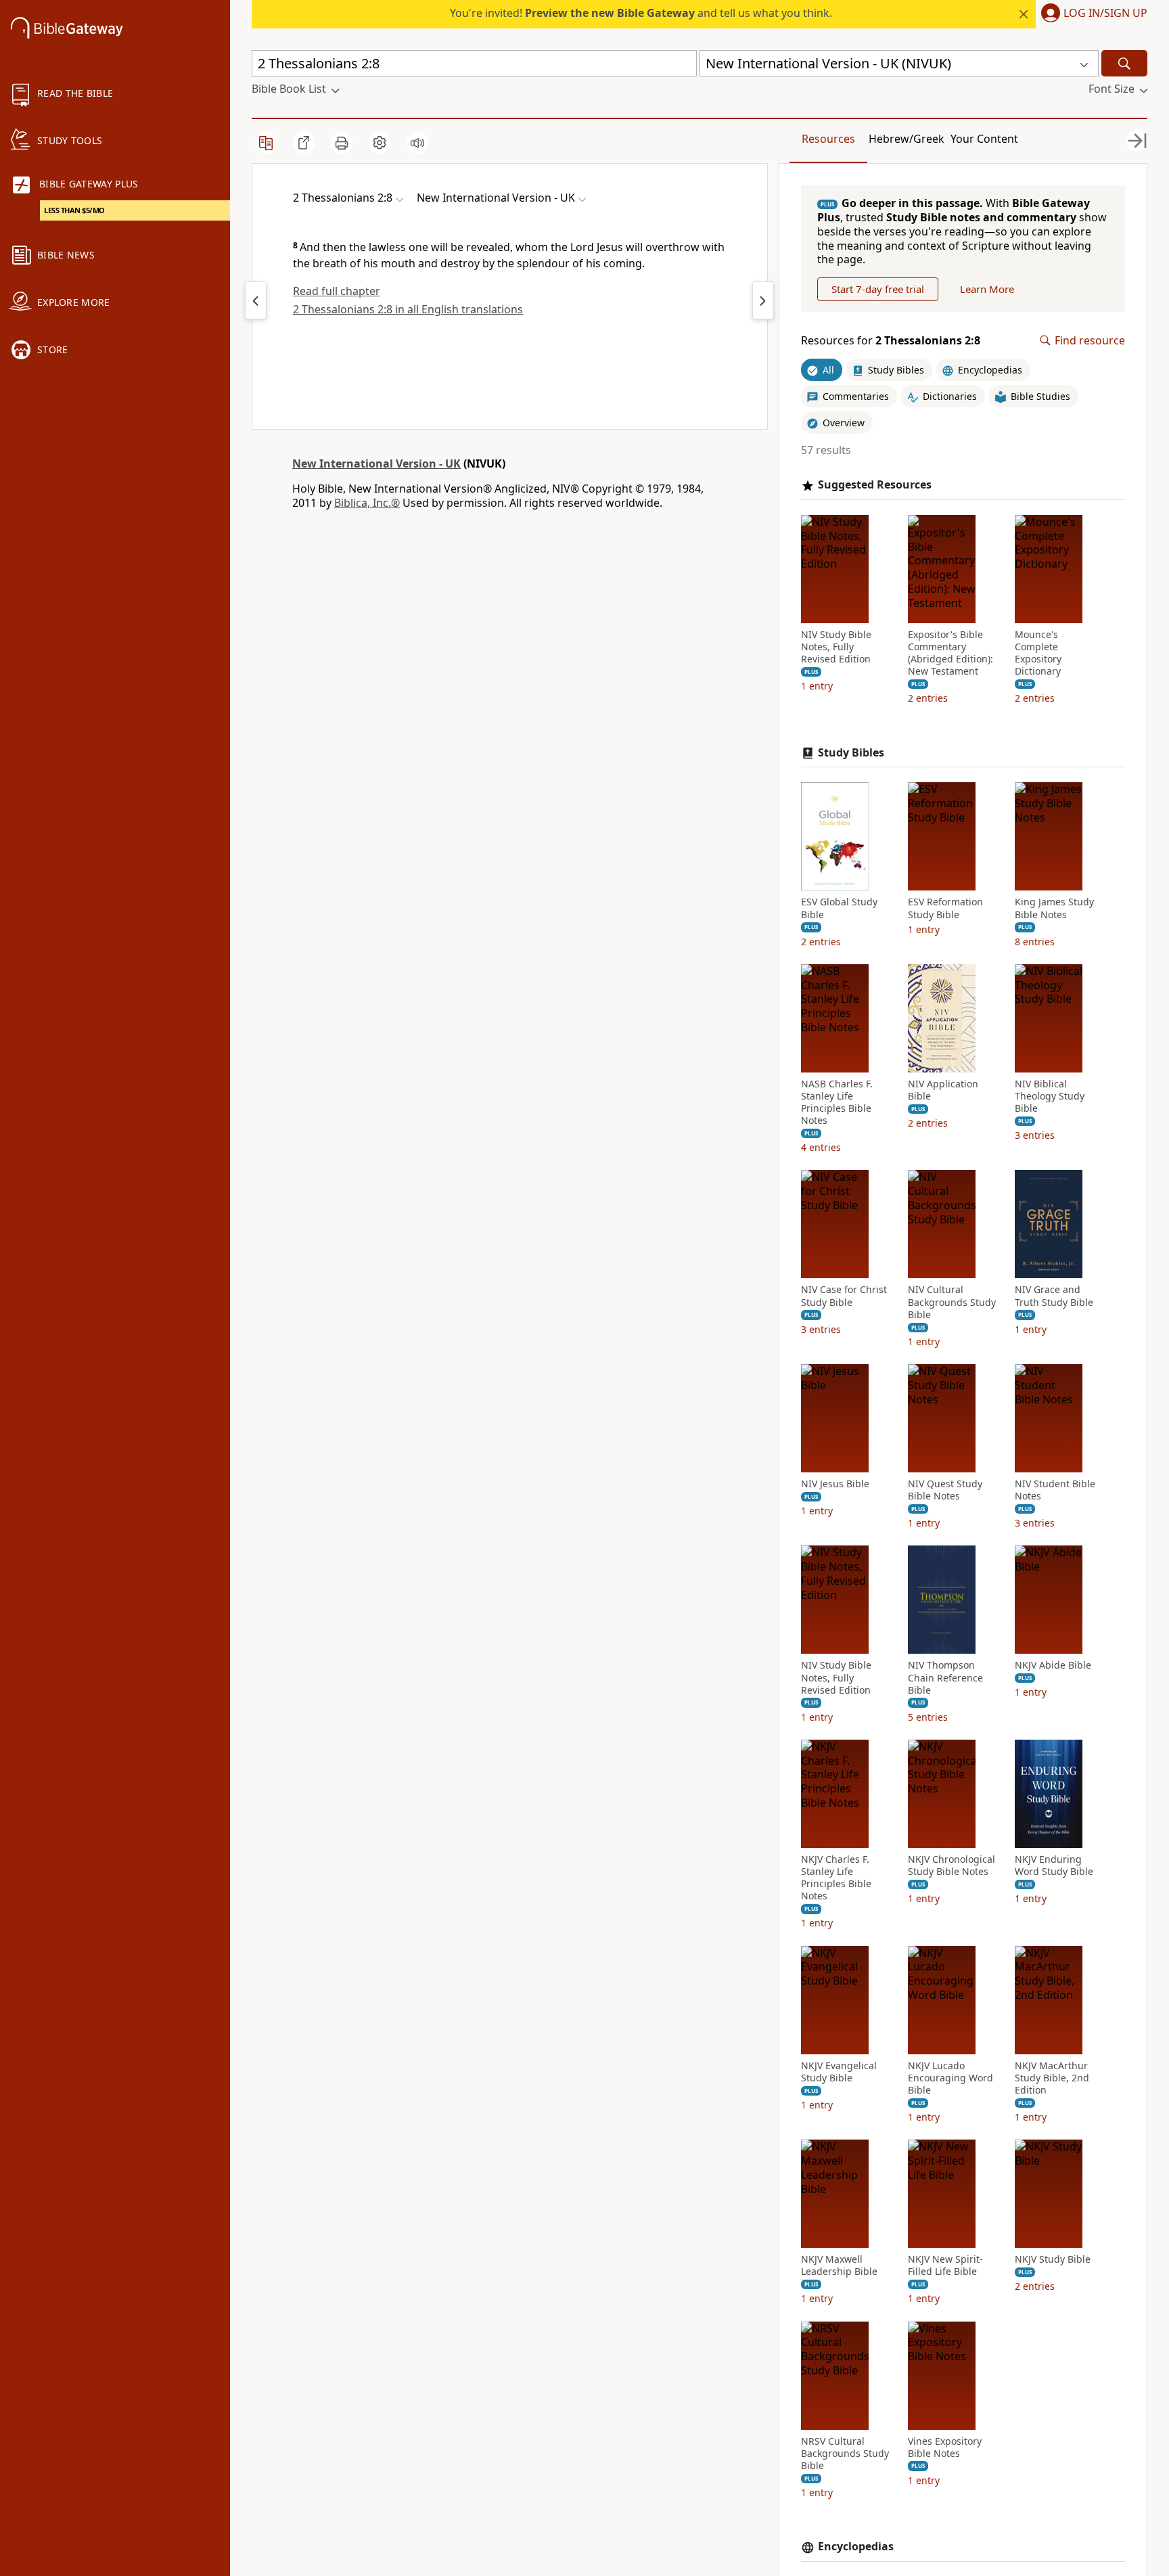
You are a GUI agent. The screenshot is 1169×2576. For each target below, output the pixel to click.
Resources (828, 139)
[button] (1092, 14)
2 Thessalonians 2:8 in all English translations (408, 309)
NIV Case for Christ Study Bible (844, 1296)
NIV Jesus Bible (835, 1484)
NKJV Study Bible (1053, 2259)
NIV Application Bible (943, 1090)
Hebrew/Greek (907, 139)
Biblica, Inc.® (367, 503)
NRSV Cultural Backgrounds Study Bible (845, 2454)
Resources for (891, 341)
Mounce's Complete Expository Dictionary (1038, 653)
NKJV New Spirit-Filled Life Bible (945, 2265)
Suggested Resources (875, 485)
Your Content (984, 139)
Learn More (987, 289)
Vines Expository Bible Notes (945, 2447)
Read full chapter (337, 291)
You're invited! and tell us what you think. (641, 13)
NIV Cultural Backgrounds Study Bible (952, 1302)
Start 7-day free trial (878, 289)
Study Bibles (851, 753)
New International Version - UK (376, 464)
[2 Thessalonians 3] (763, 300)
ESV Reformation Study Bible (945, 908)
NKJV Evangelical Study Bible (839, 2072)
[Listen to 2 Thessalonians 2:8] (417, 143)
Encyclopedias (856, 2547)
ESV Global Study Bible (839, 908)
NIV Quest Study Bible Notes (945, 1490)
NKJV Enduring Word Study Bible (1054, 1866)
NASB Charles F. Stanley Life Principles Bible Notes (837, 1103)
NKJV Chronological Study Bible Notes (952, 1866)
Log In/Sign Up (1105, 14)
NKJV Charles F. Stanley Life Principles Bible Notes (836, 1878)
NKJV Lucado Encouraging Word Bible (950, 2078)
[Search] (1124, 63)
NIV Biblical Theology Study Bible (1050, 1096)
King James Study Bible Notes (1054, 908)
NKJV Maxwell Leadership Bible (839, 2265)
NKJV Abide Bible (1053, 1665)
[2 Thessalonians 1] (256, 300)
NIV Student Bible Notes (1055, 1490)
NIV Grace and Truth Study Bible (1054, 1296)
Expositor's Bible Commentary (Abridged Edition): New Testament (950, 653)
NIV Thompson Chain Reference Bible (945, 1677)
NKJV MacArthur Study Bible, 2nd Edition (1052, 2078)
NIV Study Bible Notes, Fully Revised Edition (836, 647)
